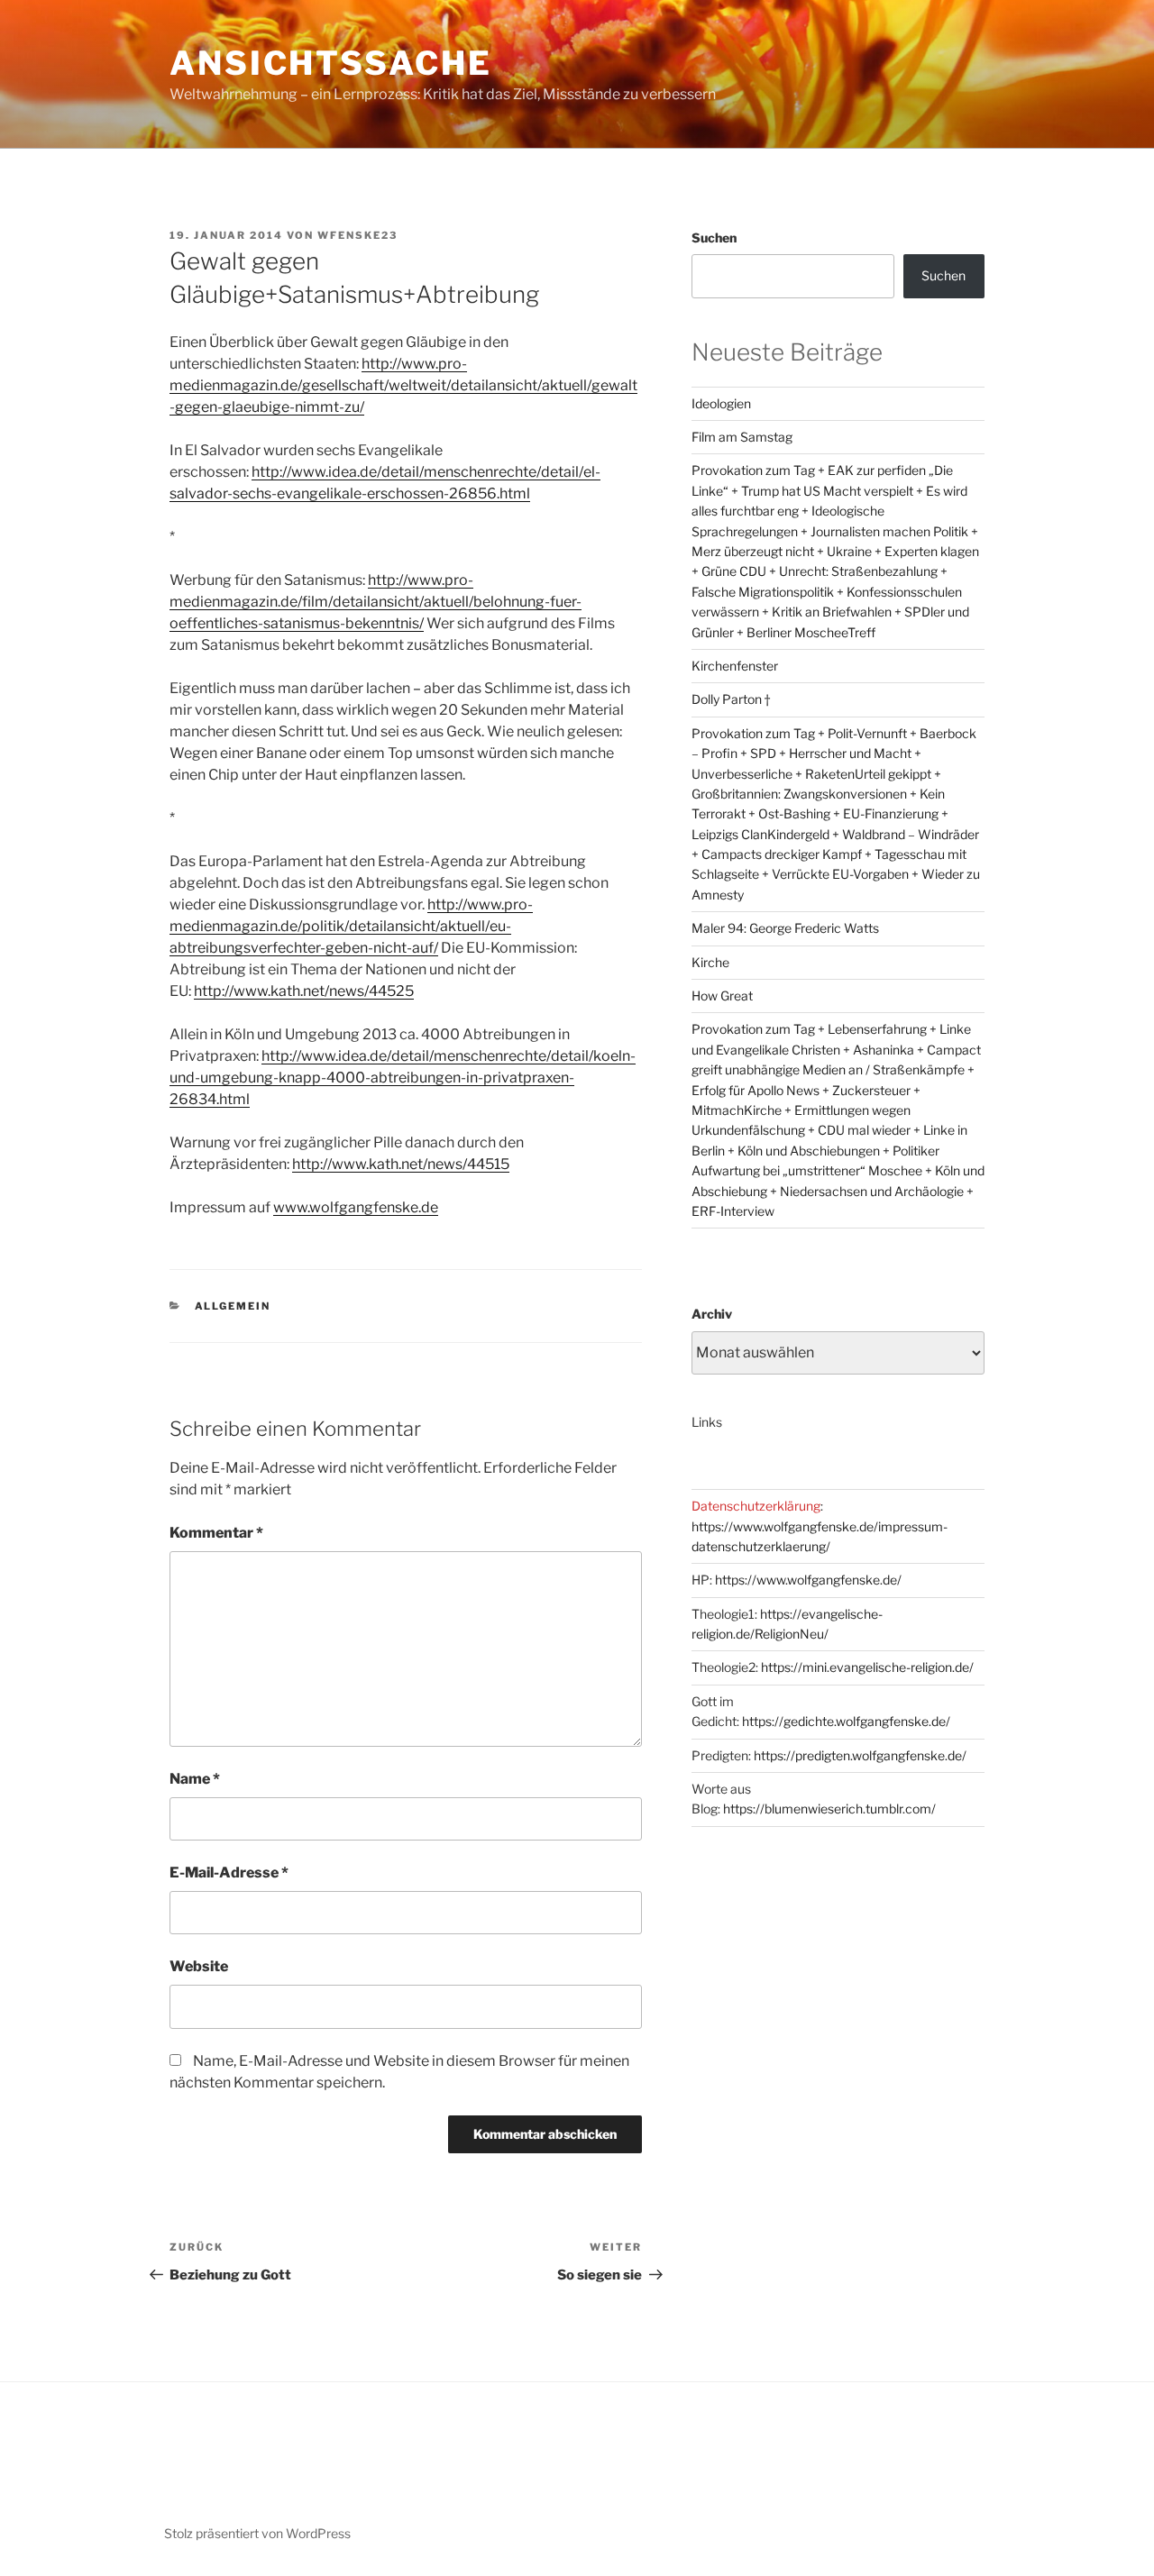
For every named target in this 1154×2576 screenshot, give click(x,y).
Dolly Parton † (731, 699)
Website (199, 1966)
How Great (722, 996)
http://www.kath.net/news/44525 (304, 991)
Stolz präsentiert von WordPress (257, 2533)
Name (195, 1779)
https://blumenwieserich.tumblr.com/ (829, 1809)
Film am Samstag (742, 437)
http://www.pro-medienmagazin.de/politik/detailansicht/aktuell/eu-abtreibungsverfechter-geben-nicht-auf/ (351, 926)
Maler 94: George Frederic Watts (785, 928)
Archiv (712, 1314)
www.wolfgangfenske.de (356, 1207)
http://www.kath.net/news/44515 (401, 1164)
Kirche (710, 962)
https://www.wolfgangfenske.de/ (808, 1580)
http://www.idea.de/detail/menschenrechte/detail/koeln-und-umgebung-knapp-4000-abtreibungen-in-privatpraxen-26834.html (403, 1078)
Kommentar (216, 1533)
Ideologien (721, 403)
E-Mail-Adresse (229, 1873)
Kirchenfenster (735, 666)
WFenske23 (357, 235)
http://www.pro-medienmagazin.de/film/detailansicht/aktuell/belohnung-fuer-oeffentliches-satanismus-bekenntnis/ (376, 602)
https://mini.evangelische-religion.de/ (867, 1667)
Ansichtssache (330, 63)
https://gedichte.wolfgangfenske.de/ (846, 1721)
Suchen (714, 238)
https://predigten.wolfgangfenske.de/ (860, 1755)
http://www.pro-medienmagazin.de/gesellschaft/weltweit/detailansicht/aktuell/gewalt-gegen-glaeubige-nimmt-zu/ (403, 385)
